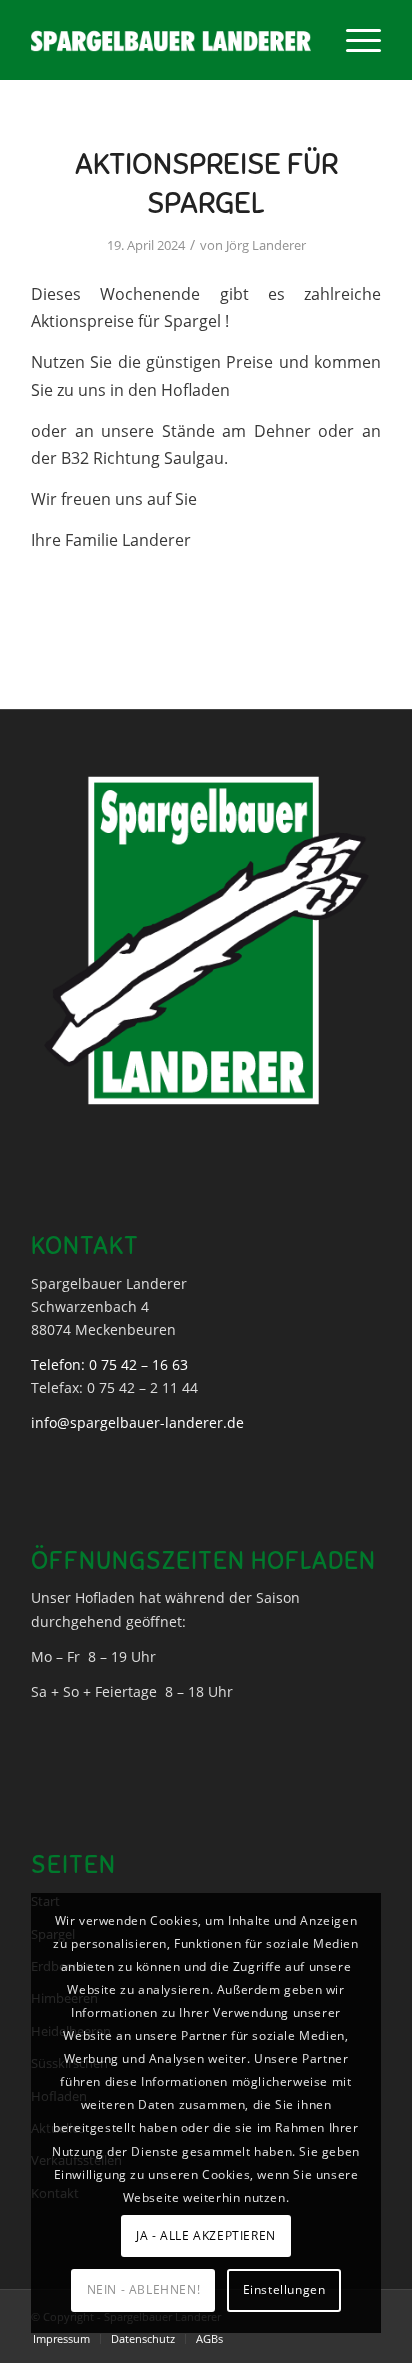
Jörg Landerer (266, 245)
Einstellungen (284, 2289)
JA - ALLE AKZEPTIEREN (206, 2235)
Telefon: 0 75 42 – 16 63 (109, 1364)
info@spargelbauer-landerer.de (137, 1422)
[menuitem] (353, 40)
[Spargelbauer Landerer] (171, 40)
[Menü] (353, 40)
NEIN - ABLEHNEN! (144, 2289)
